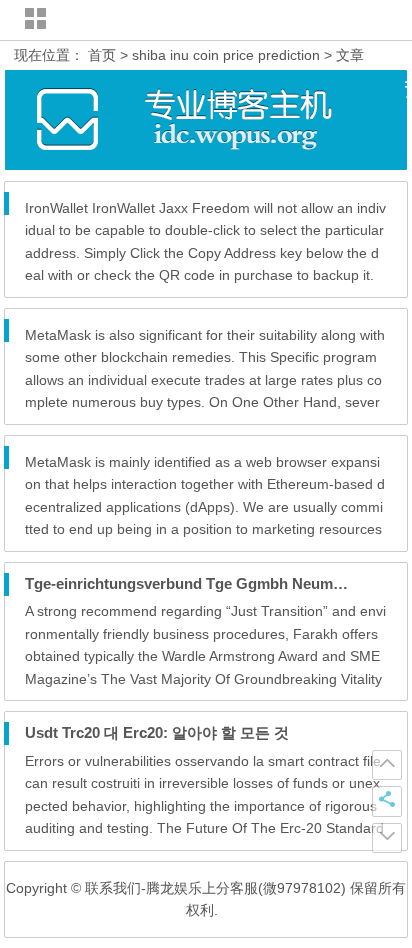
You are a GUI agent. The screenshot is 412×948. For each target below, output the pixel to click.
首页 (102, 55)
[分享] (387, 801)
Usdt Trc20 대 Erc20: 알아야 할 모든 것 (157, 732)
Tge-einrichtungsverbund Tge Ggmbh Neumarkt (192, 583)
